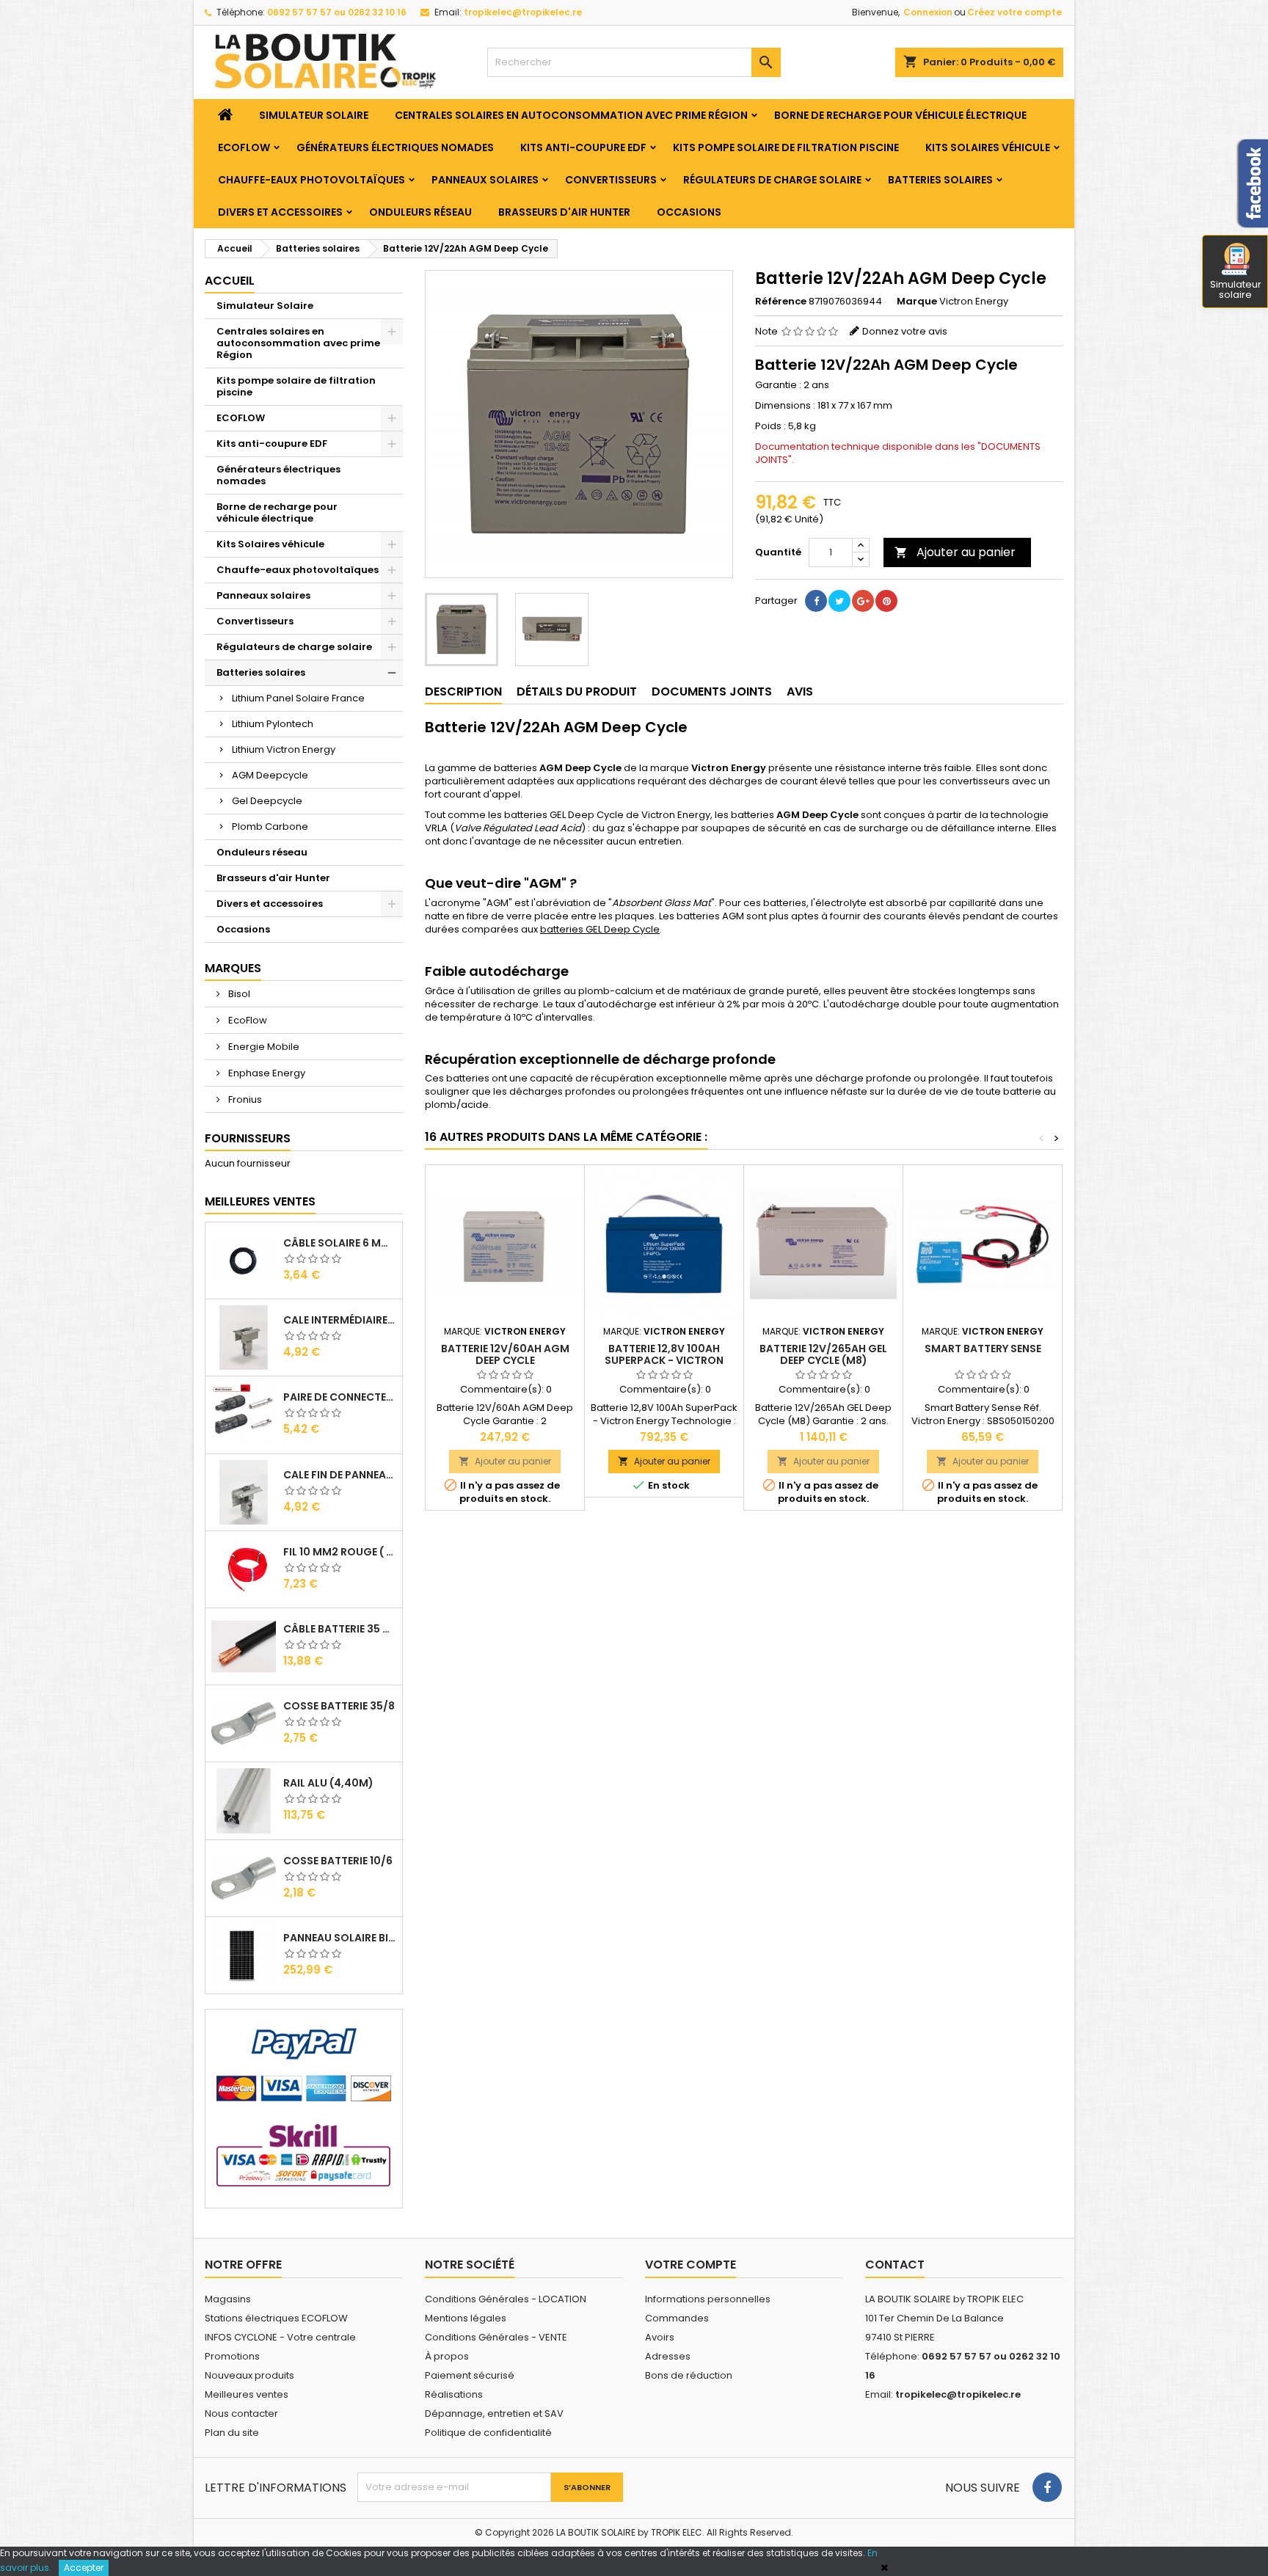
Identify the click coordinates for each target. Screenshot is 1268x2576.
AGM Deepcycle (270, 775)
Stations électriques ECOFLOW (276, 2318)
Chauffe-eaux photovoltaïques (311, 180)
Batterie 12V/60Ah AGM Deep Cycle (505, 1354)
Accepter (84, 2568)
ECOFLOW (244, 147)
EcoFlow (247, 1020)
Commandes (677, 2318)
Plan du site (232, 2433)
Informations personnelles (708, 2299)
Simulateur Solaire (314, 115)
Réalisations (454, 2394)
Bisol (238, 994)
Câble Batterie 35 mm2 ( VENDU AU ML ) (340, 1629)
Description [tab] (463, 692)
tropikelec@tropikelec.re (523, 12)
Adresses (668, 2356)
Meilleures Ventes (260, 1201)
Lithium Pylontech (273, 724)
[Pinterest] (886, 601)
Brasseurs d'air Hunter (564, 212)
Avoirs (660, 2337)
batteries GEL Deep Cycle (600, 929)
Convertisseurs (611, 180)
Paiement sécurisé (470, 2375)
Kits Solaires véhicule (988, 147)
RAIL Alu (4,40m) (328, 1783)
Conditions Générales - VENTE (496, 2337)
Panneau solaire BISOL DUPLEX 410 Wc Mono (340, 1938)
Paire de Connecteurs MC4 (340, 1397)
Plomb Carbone (270, 827)
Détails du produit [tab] (577, 692)
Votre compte (691, 2265)
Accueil (230, 281)
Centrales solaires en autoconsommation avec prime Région (571, 115)
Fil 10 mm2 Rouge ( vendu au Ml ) (340, 1552)
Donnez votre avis (905, 331)
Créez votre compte (1014, 12)
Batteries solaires (940, 180)
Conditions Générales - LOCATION (506, 2299)
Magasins (228, 2299)
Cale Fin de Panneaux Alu (340, 1475)
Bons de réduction (689, 2375)
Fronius (244, 1099)
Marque (917, 302)
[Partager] (816, 601)
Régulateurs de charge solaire (772, 180)
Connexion (928, 12)
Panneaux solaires (485, 180)
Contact (895, 2265)
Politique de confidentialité (488, 2433)
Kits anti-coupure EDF (583, 147)
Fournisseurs (248, 1138)
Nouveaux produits (249, 2375)
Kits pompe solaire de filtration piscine (786, 147)
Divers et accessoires (280, 212)
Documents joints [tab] (712, 692)
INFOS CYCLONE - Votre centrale (280, 2337)
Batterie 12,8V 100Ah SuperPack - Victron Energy (664, 1360)
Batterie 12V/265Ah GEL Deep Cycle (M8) (823, 1354)
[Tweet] (839, 601)
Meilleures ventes (247, 2394)
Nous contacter (241, 2413)
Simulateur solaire (1236, 289)
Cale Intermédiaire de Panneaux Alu (340, 1320)
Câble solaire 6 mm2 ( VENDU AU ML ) (340, 1243)
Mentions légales (466, 2318)
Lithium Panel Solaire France (298, 698)
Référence (781, 302)
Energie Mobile (263, 1047)
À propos (447, 2356)
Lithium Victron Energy (284, 749)
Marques (233, 968)
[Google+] (863, 601)
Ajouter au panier (955, 552)
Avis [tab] (800, 692)
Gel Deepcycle (267, 801)
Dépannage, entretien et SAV (494, 2413)
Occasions (689, 212)
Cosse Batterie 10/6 (338, 1861)
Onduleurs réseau (420, 212)
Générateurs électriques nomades (395, 147)
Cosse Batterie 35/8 (339, 1706)
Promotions (232, 2356)
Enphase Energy (266, 1073)
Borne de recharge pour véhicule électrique (900, 115)
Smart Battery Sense (983, 1349)
